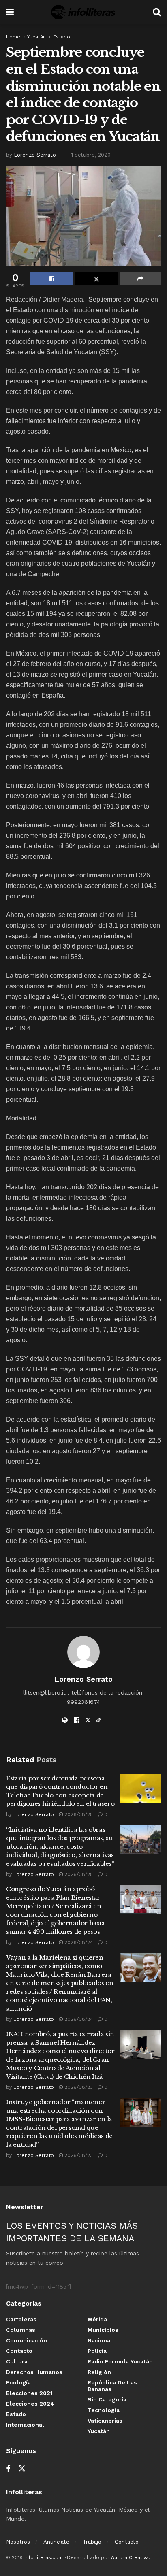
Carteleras (21, 2319)
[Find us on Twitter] (22, 2469)
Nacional (100, 2340)
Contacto (19, 2351)
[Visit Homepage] (83, 12)
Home (13, 37)
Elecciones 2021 (29, 2393)
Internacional (25, 2425)
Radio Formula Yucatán (120, 2361)
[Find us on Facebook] (8, 2469)
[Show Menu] (10, 12)
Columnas (21, 2330)
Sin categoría (107, 2399)
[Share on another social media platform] (140, 279)
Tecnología (104, 2410)
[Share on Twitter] (96, 279)
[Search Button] (157, 12)
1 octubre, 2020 (91, 155)
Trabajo (92, 2542)
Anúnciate (56, 2542)
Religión (99, 2372)
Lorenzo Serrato (35, 155)
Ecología (18, 2382)
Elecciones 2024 (30, 2404)
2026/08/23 (78, 2087)
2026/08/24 (78, 1942)
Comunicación (27, 2340)
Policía (97, 2351)
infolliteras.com (44, 2557)
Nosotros (18, 2542)
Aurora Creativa (130, 2557)
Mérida (97, 2319)
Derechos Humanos (34, 2372)
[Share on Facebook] (52, 279)
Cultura (17, 2361)
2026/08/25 (78, 1814)
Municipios (103, 2330)
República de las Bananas (112, 2386)
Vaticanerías (105, 2421)
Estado (62, 37)
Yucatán (36, 37)
